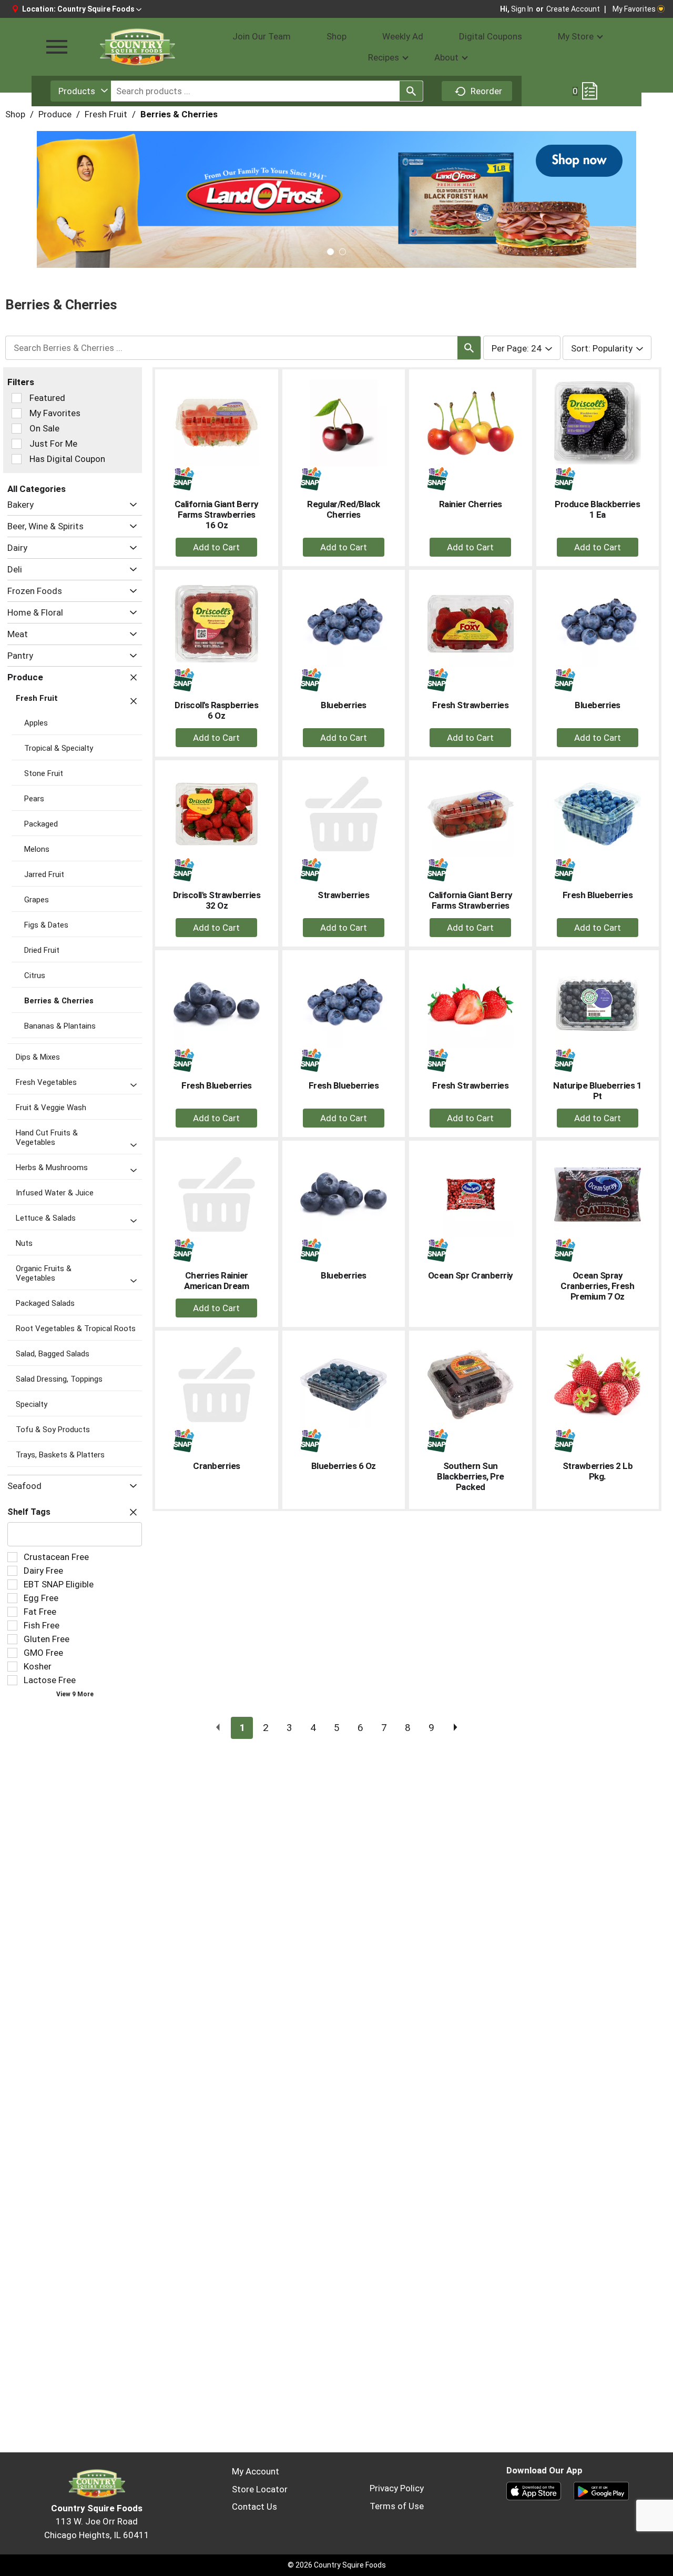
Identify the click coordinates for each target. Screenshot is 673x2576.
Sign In (522, 9)
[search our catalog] (411, 91)
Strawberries (343, 895)
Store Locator (260, 2489)
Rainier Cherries (471, 504)
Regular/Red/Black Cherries (344, 509)
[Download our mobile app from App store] (534, 2490)
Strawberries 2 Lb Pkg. (598, 1471)
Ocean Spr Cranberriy (471, 1275)
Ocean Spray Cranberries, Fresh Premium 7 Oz (597, 1286)
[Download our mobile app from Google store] (601, 2490)
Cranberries (217, 1466)
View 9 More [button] (75, 1694)
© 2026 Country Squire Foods (337, 2565)
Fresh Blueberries (598, 895)
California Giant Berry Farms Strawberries (471, 900)
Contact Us (254, 2507)
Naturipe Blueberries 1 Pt (597, 1091)
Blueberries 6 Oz (344, 1466)
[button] (99, 9)
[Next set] (455, 1728)
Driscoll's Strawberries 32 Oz (217, 900)
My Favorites (634, 9)
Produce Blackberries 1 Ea (597, 509)
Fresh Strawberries (470, 705)
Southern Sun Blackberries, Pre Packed (471, 1476)
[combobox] (81, 91)
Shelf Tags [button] (29, 1512)
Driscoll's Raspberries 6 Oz (216, 710)
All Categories (37, 489)
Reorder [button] (486, 91)
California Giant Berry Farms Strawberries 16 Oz (217, 515)
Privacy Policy (397, 2488)
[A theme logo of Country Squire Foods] (137, 47)
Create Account (573, 9)
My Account (256, 2471)
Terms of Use (397, 2506)
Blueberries (344, 705)
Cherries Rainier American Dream (216, 1281)
